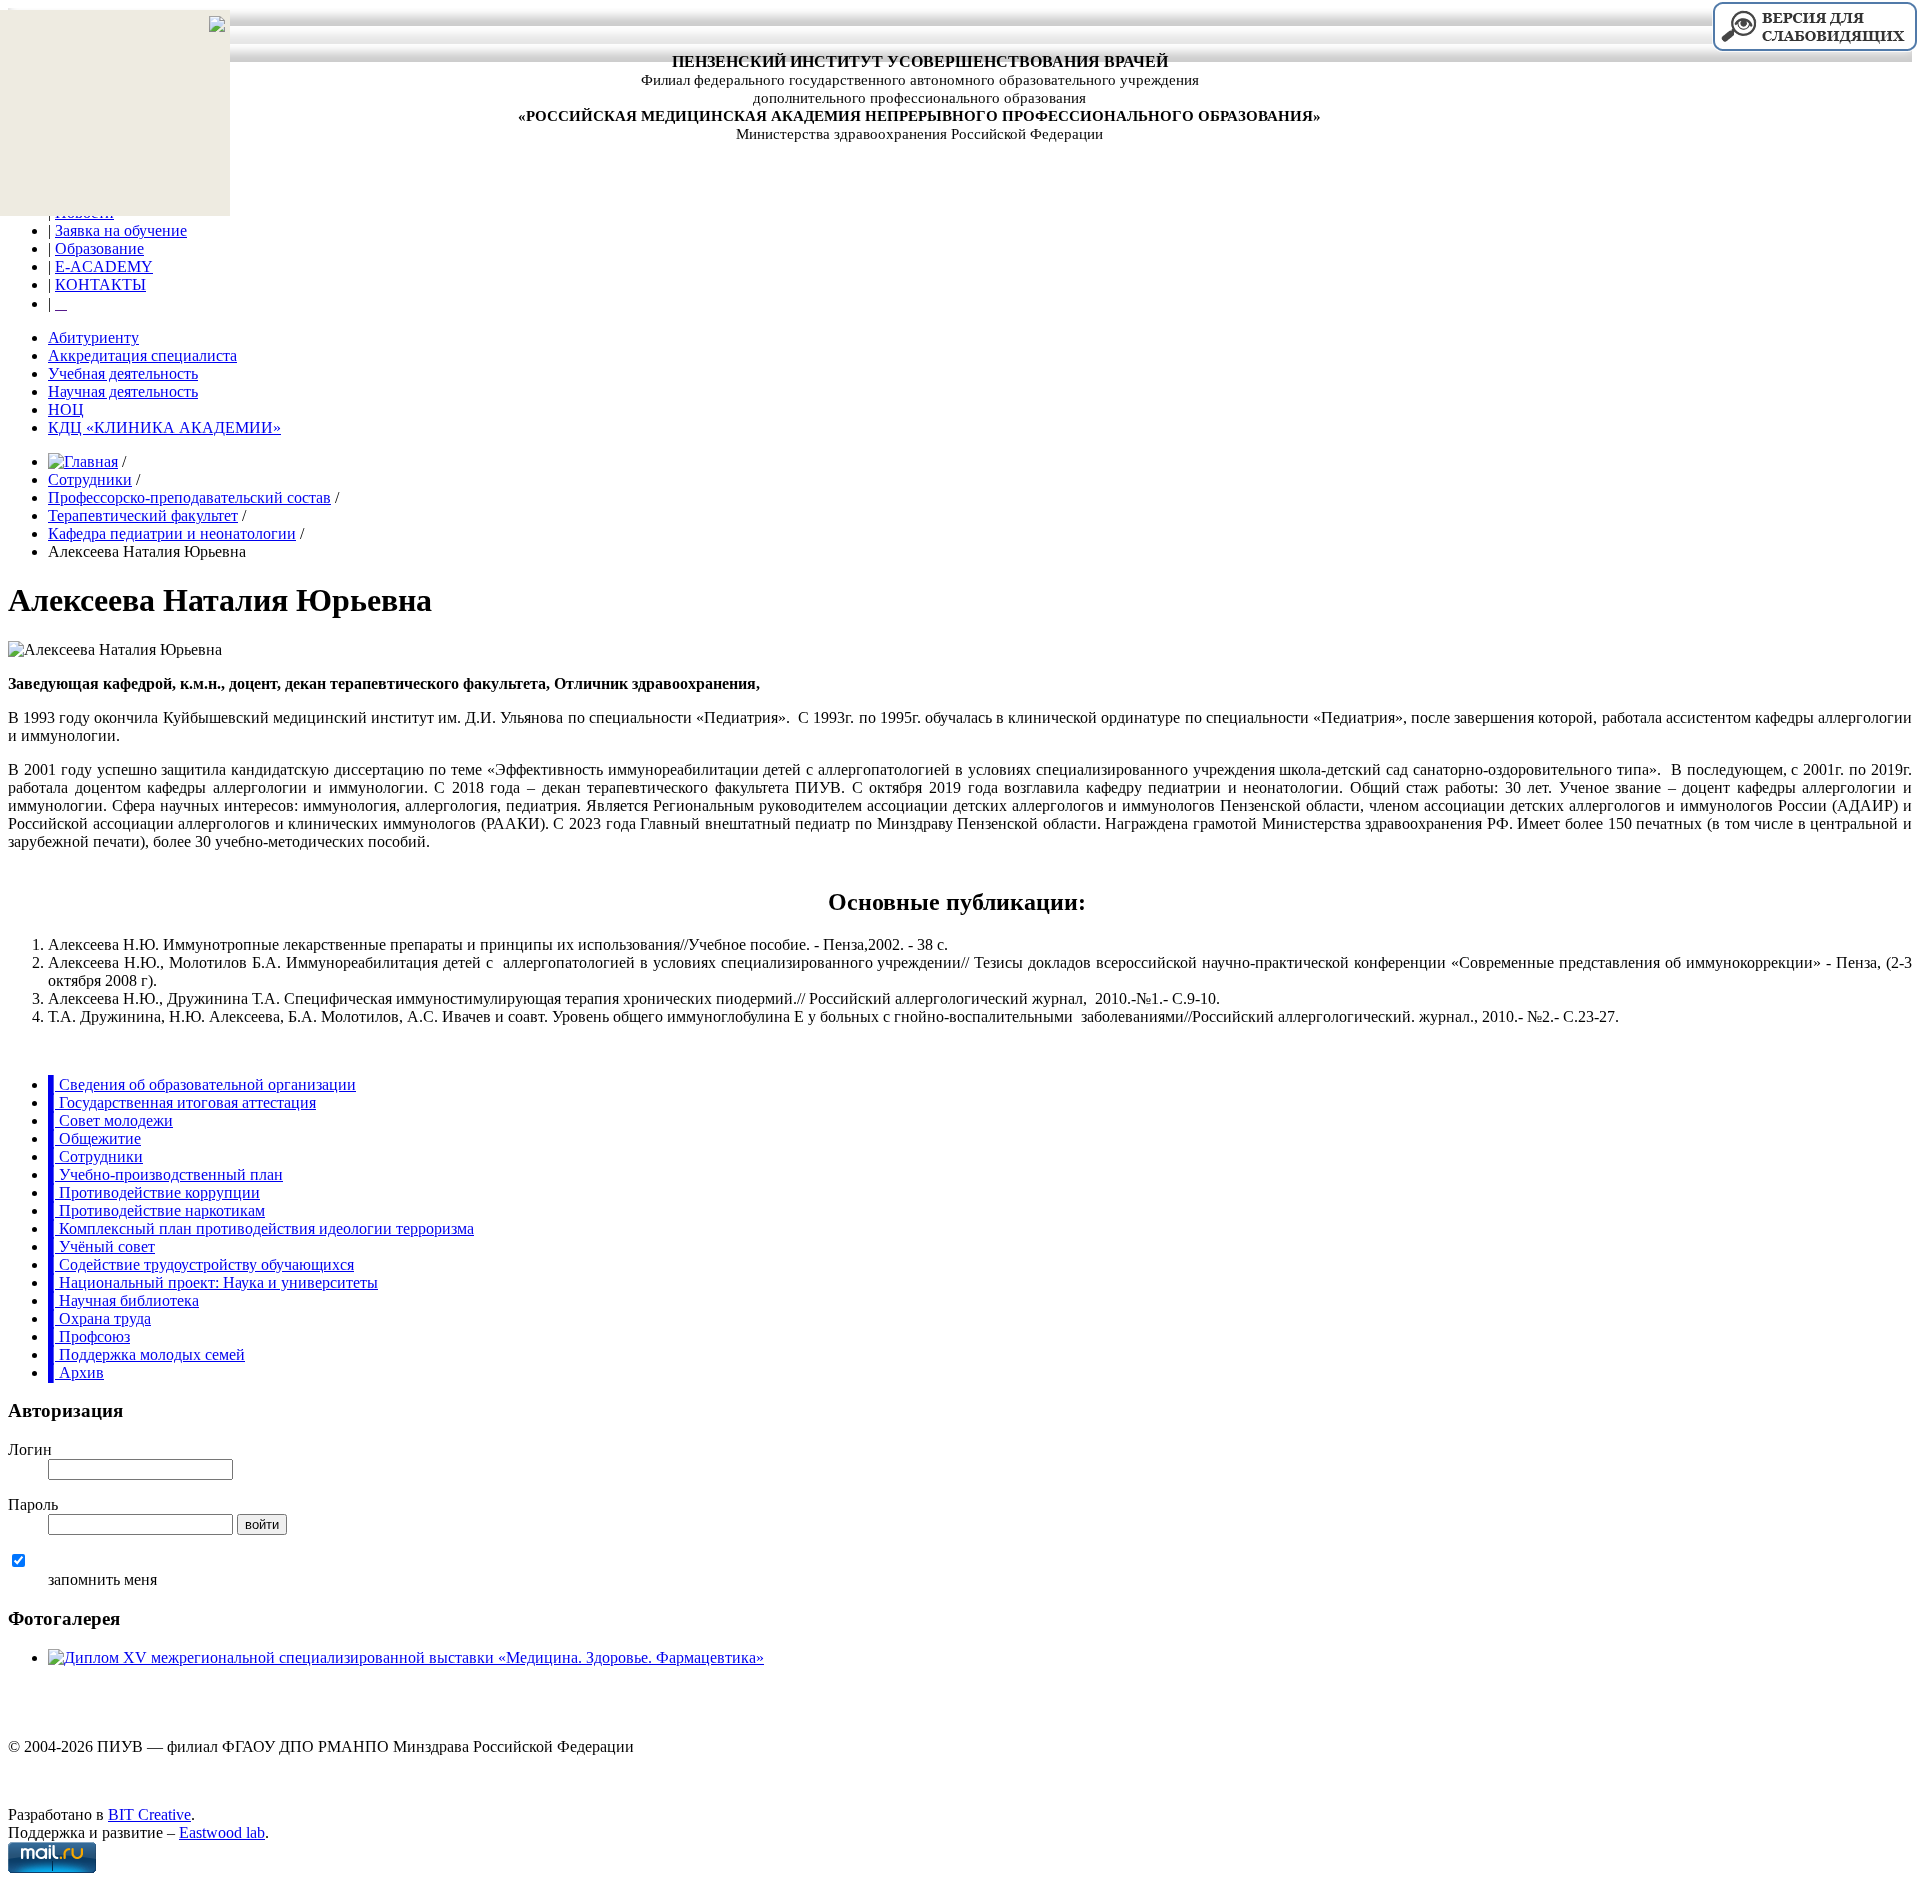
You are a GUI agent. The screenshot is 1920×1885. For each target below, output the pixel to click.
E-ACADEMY (104, 266)
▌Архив (76, 1372)
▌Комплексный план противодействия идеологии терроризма (261, 1228)
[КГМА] (33, 1712)
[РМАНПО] (13, 1712)
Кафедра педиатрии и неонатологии (172, 533)
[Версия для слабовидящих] (1814, 48)
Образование (99, 248)
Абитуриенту (93, 337)
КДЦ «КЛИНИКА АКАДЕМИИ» (164, 427)
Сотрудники (90, 479)
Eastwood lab (222, 1832)
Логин (30, 1449)
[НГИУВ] (23, 1712)
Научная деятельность (123, 391)
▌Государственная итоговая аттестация (182, 1102)
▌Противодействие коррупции (154, 1192)
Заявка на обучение (121, 230)
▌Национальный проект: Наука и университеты (213, 1282)
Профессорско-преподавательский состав (189, 497)
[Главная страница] (115, 26)
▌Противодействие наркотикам (156, 1210)
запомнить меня (102, 1579)
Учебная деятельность (123, 373)
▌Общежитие (94, 1138)
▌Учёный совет (101, 1246)
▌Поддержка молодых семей (146, 1354)
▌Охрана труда (99, 1318)
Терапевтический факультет (143, 515)
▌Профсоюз (89, 1336)
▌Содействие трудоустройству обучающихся (201, 1264)
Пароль (33, 1504)
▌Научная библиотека (123, 1300)
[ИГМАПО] (43, 1712)
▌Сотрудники (95, 1156)
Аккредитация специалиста (142, 355)
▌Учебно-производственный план (165, 1174)
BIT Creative (149, 1814)
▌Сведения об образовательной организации (202, 1084)
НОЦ (66, 409)
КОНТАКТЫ (100, 284)
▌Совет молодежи (110, 1120)
